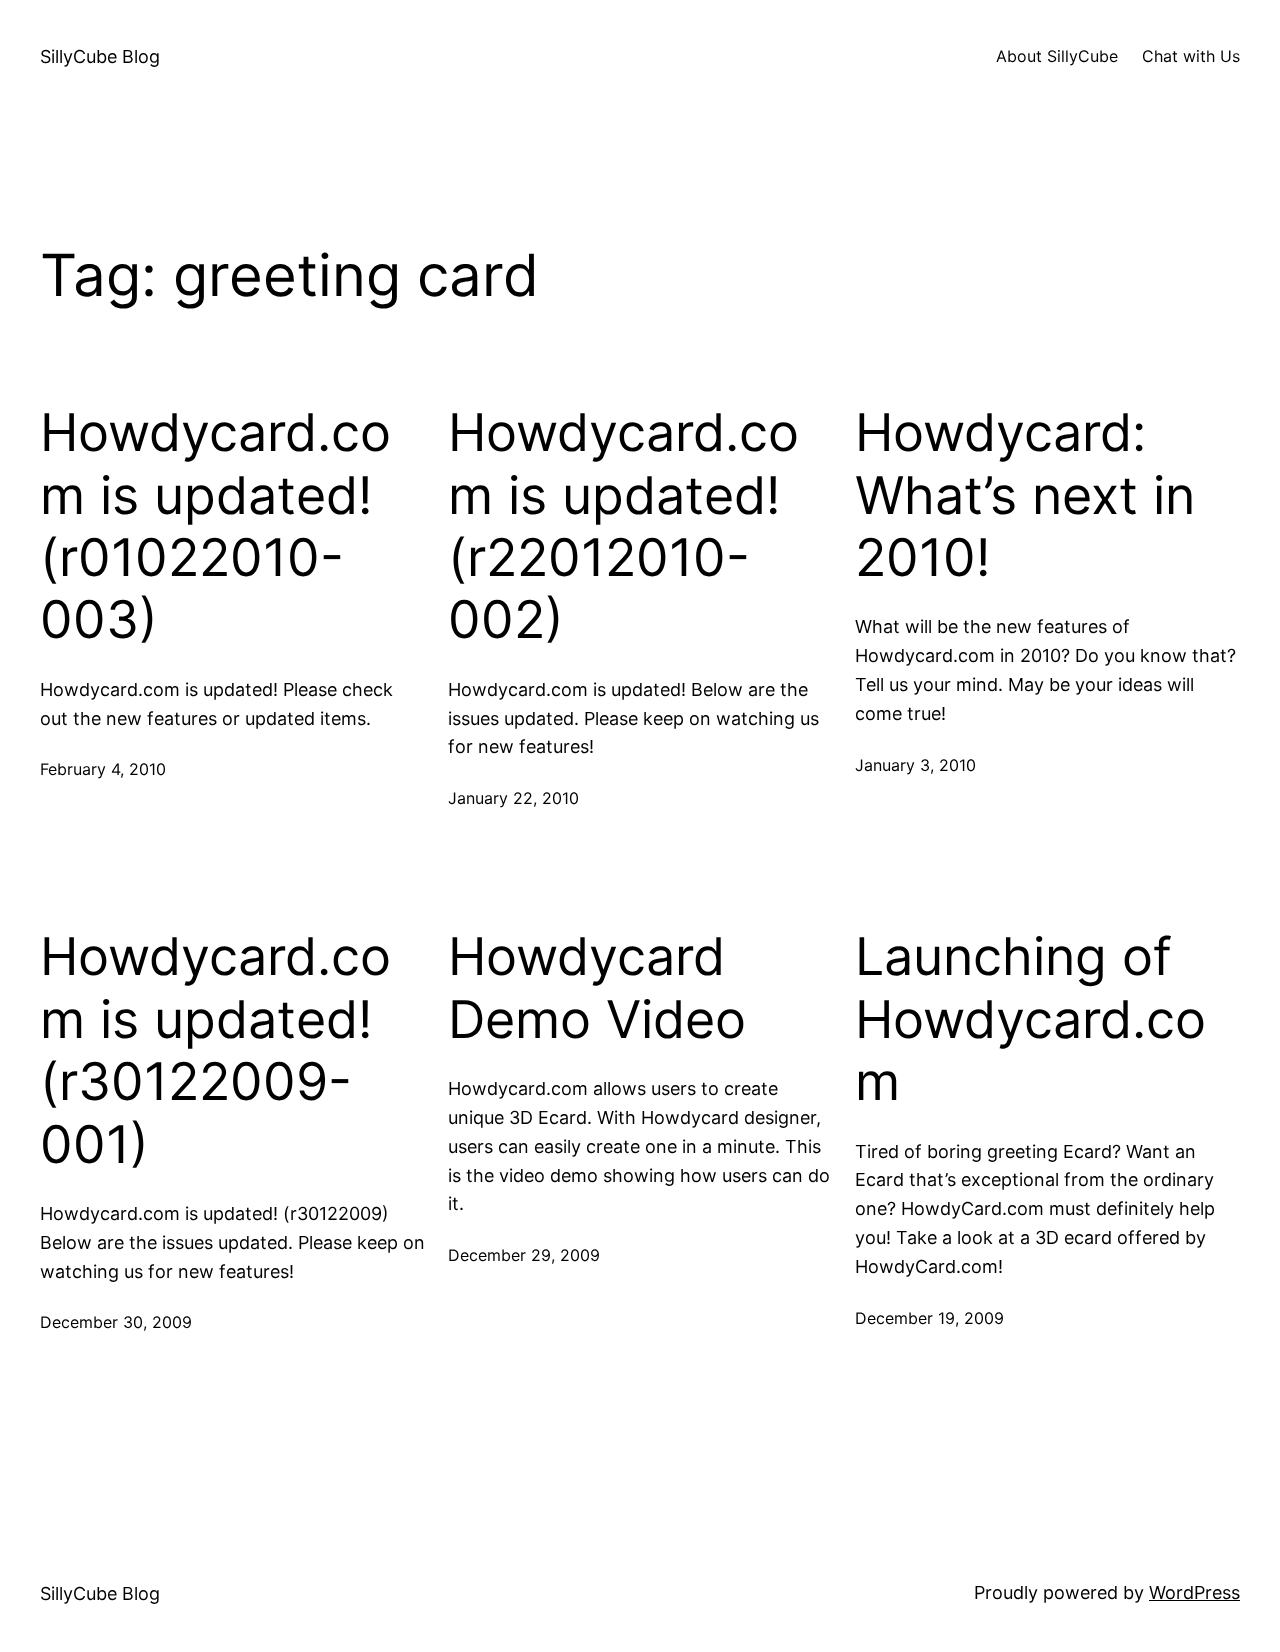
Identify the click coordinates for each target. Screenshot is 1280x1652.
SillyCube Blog (100, 56)
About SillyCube (1057, 56)
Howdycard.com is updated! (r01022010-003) (215, 526)
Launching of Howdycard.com (1030, 1019)
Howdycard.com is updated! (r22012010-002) (623, 526)
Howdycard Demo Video (597, 988)
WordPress (1194, 1592)
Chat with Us (1191, 56)
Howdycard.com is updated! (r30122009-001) (215, 1050)
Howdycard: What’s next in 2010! (1025, 495)
